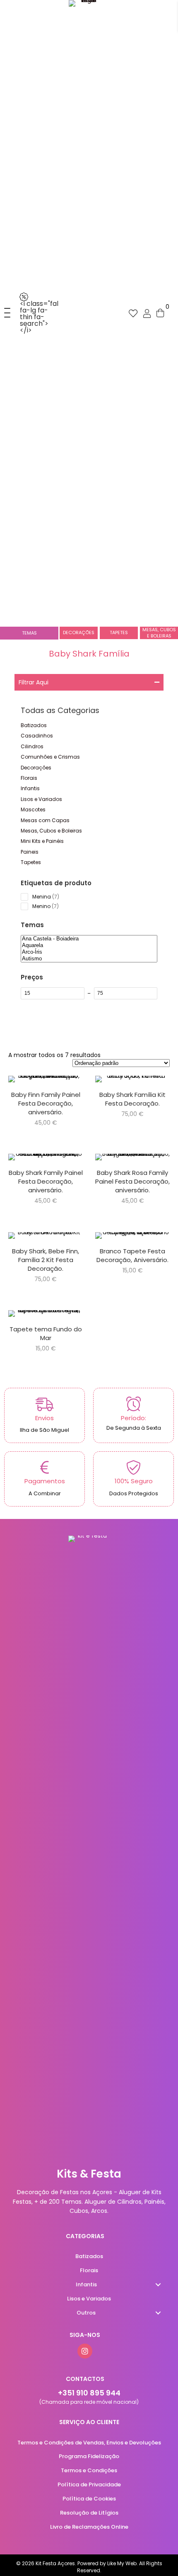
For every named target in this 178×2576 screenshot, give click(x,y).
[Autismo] (89, 959)
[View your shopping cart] (160, 313)
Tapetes (31, 862)
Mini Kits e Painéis (42, 841)
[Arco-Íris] (89, 952)
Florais (29, 778)
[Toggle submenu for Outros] (158, 2313)
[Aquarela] (89, 945)
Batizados (34, 725)
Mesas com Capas (45, 820)
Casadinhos (37, 736)
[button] (5, 313)
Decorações (36, 768)
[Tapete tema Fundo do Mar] (46, 1332)
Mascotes (33, 809)
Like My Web (122, 2563)
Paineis (30, 852)
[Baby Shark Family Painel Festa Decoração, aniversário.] (46, 1180)
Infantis (30, 788)
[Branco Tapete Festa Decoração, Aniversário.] (132, 1259)
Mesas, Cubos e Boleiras (51, 831)
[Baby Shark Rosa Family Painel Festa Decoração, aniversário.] (132, 1180)
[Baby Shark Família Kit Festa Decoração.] (132, 1102)
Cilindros (32, 746)
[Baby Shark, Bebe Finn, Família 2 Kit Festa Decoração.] (46, 1259)
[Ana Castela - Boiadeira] (89, 939)
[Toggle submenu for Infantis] (158, 2285)
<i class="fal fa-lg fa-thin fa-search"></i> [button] (39, 317)
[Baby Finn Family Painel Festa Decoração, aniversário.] (46, 1102)
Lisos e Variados (41, 799)
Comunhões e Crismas (50, 757)
